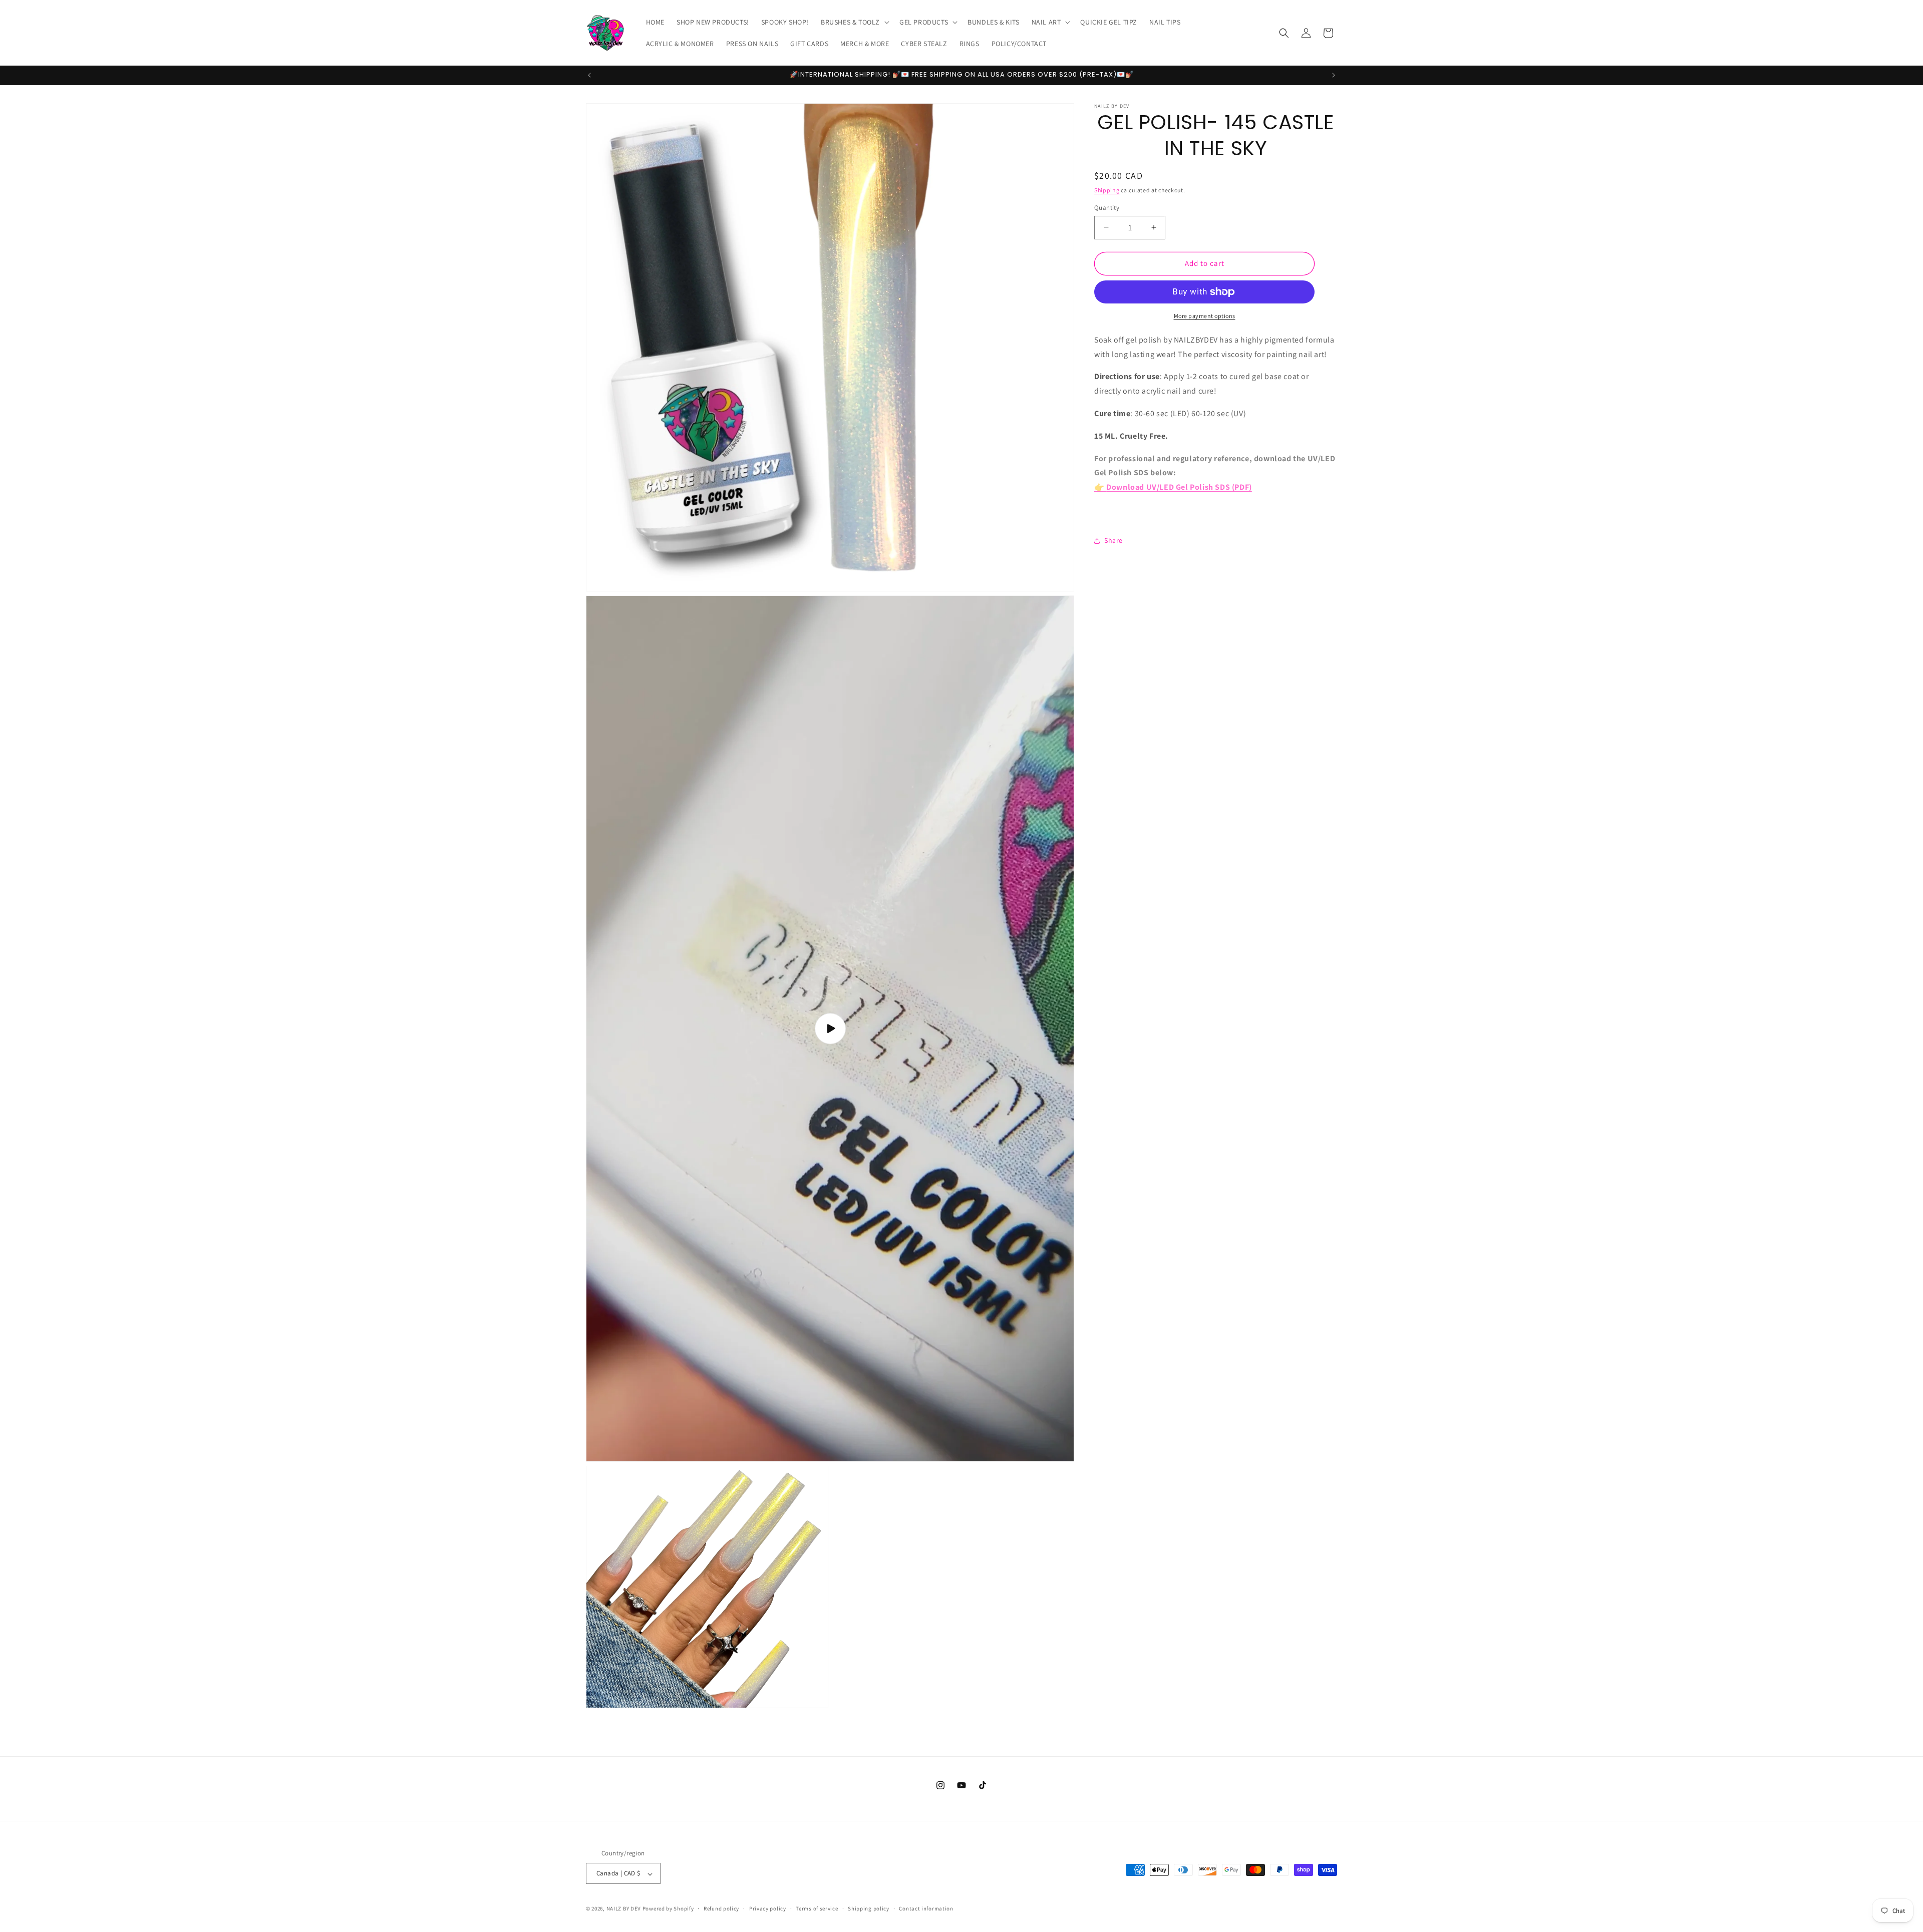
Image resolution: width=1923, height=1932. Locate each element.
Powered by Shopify (668, 1909)
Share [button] (1113, 540)
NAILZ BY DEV (624, 1909)
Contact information (926, 1908)
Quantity (1107, 208)
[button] (854, 22)
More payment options (1205, 316)
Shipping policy (869, 1908)
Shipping (1107, 190)
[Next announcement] (1334, 75)
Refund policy (721, 1908)
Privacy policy (768, 1908)
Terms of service (817, 1908)
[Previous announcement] (589, 75)
